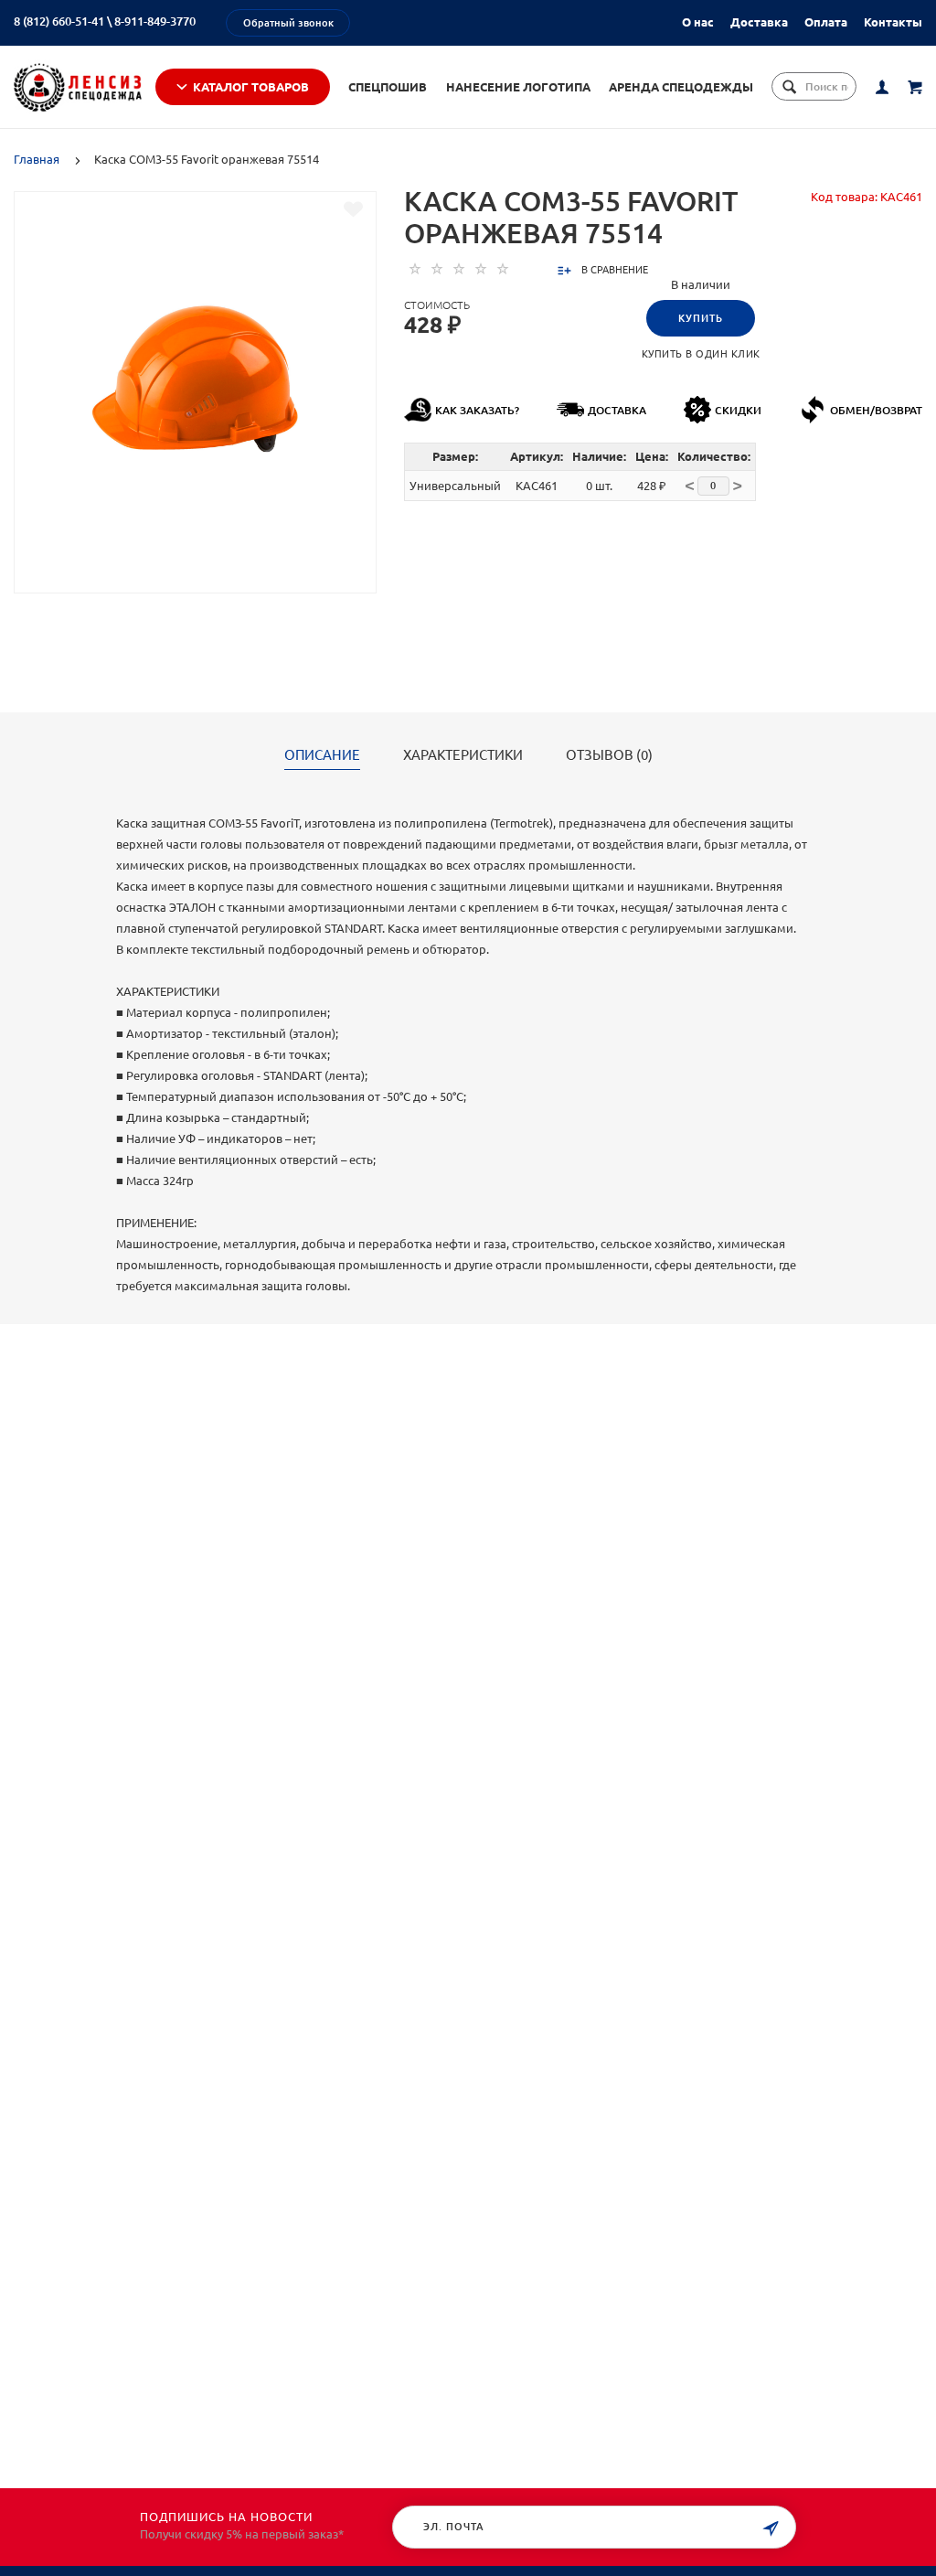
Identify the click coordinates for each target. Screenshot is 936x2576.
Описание (322, 755)
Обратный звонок (288, 23)
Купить (701, 318)
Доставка (759, 22)
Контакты (893, 22)
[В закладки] (353, 209)
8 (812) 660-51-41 (59, 21)
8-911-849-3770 (155, 21)
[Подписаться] (771, 2529)
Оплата (826, 22)
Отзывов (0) (609, 755)
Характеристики (463, 755)
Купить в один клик (701, 354)
